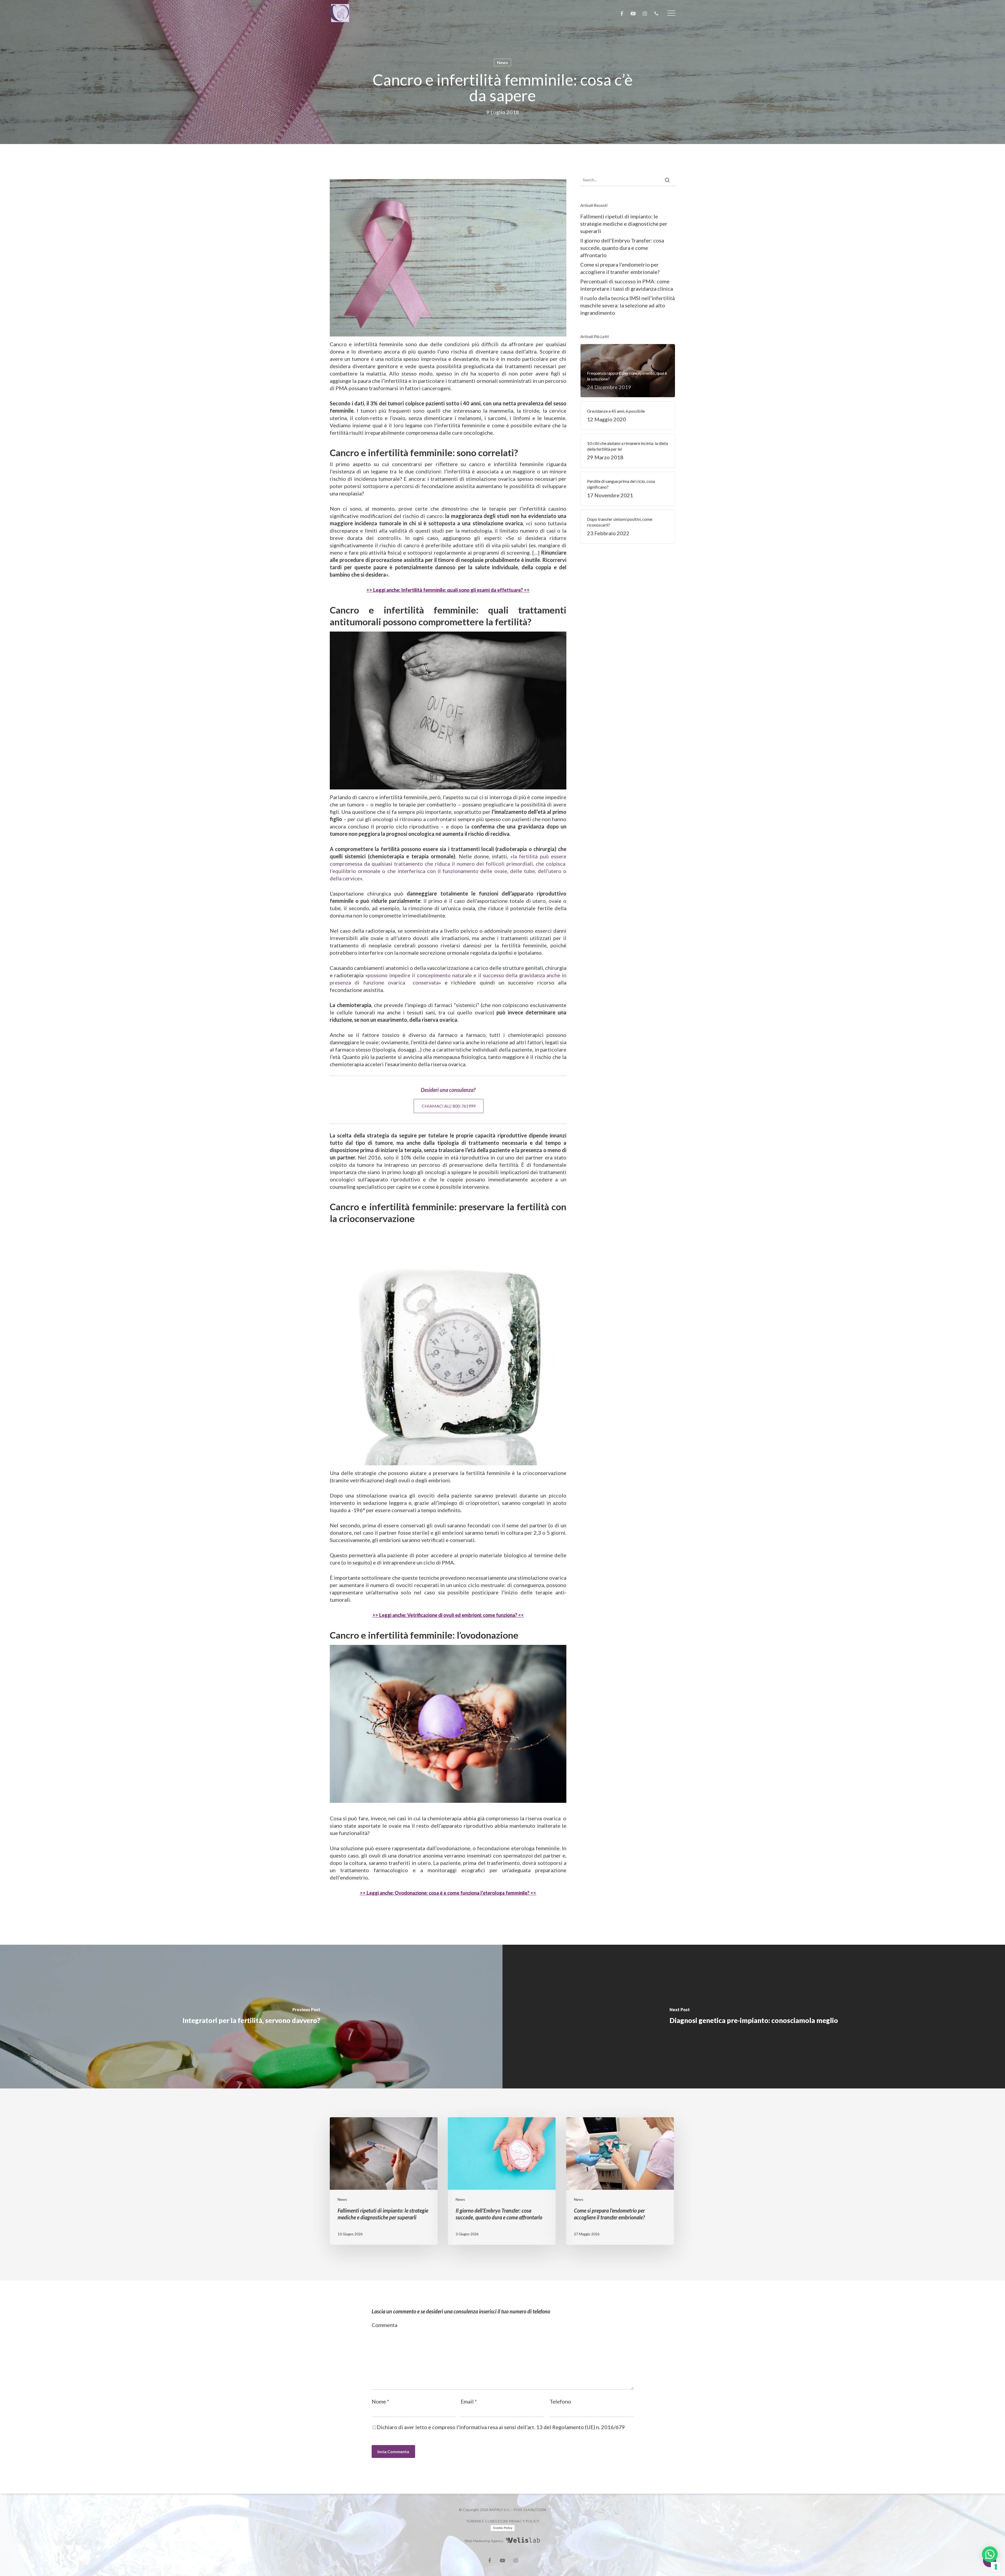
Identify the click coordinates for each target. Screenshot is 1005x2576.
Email (469, 2401)
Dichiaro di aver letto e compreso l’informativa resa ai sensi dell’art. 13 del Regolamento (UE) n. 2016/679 (501, 2427)
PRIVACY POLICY (524, 2521)
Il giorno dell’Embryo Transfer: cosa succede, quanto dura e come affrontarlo (622, 248)
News (502, 62)
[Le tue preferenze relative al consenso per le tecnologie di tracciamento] (996, 2567)
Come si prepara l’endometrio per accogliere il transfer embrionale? (620, 268)
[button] (671, 13)
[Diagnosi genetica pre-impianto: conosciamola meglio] (754, 2017)
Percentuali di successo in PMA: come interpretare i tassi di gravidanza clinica (627, 285)
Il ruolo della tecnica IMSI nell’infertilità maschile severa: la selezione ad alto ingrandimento (627, 305)
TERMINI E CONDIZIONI (487, 2521)
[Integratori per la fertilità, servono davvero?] (251, 2017)
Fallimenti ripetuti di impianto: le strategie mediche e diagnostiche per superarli (624, 224)
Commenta (384, 2325)
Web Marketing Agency (484, 2541)
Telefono (560, 2401)
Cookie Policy (503, 2528)
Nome (380, 2401)
